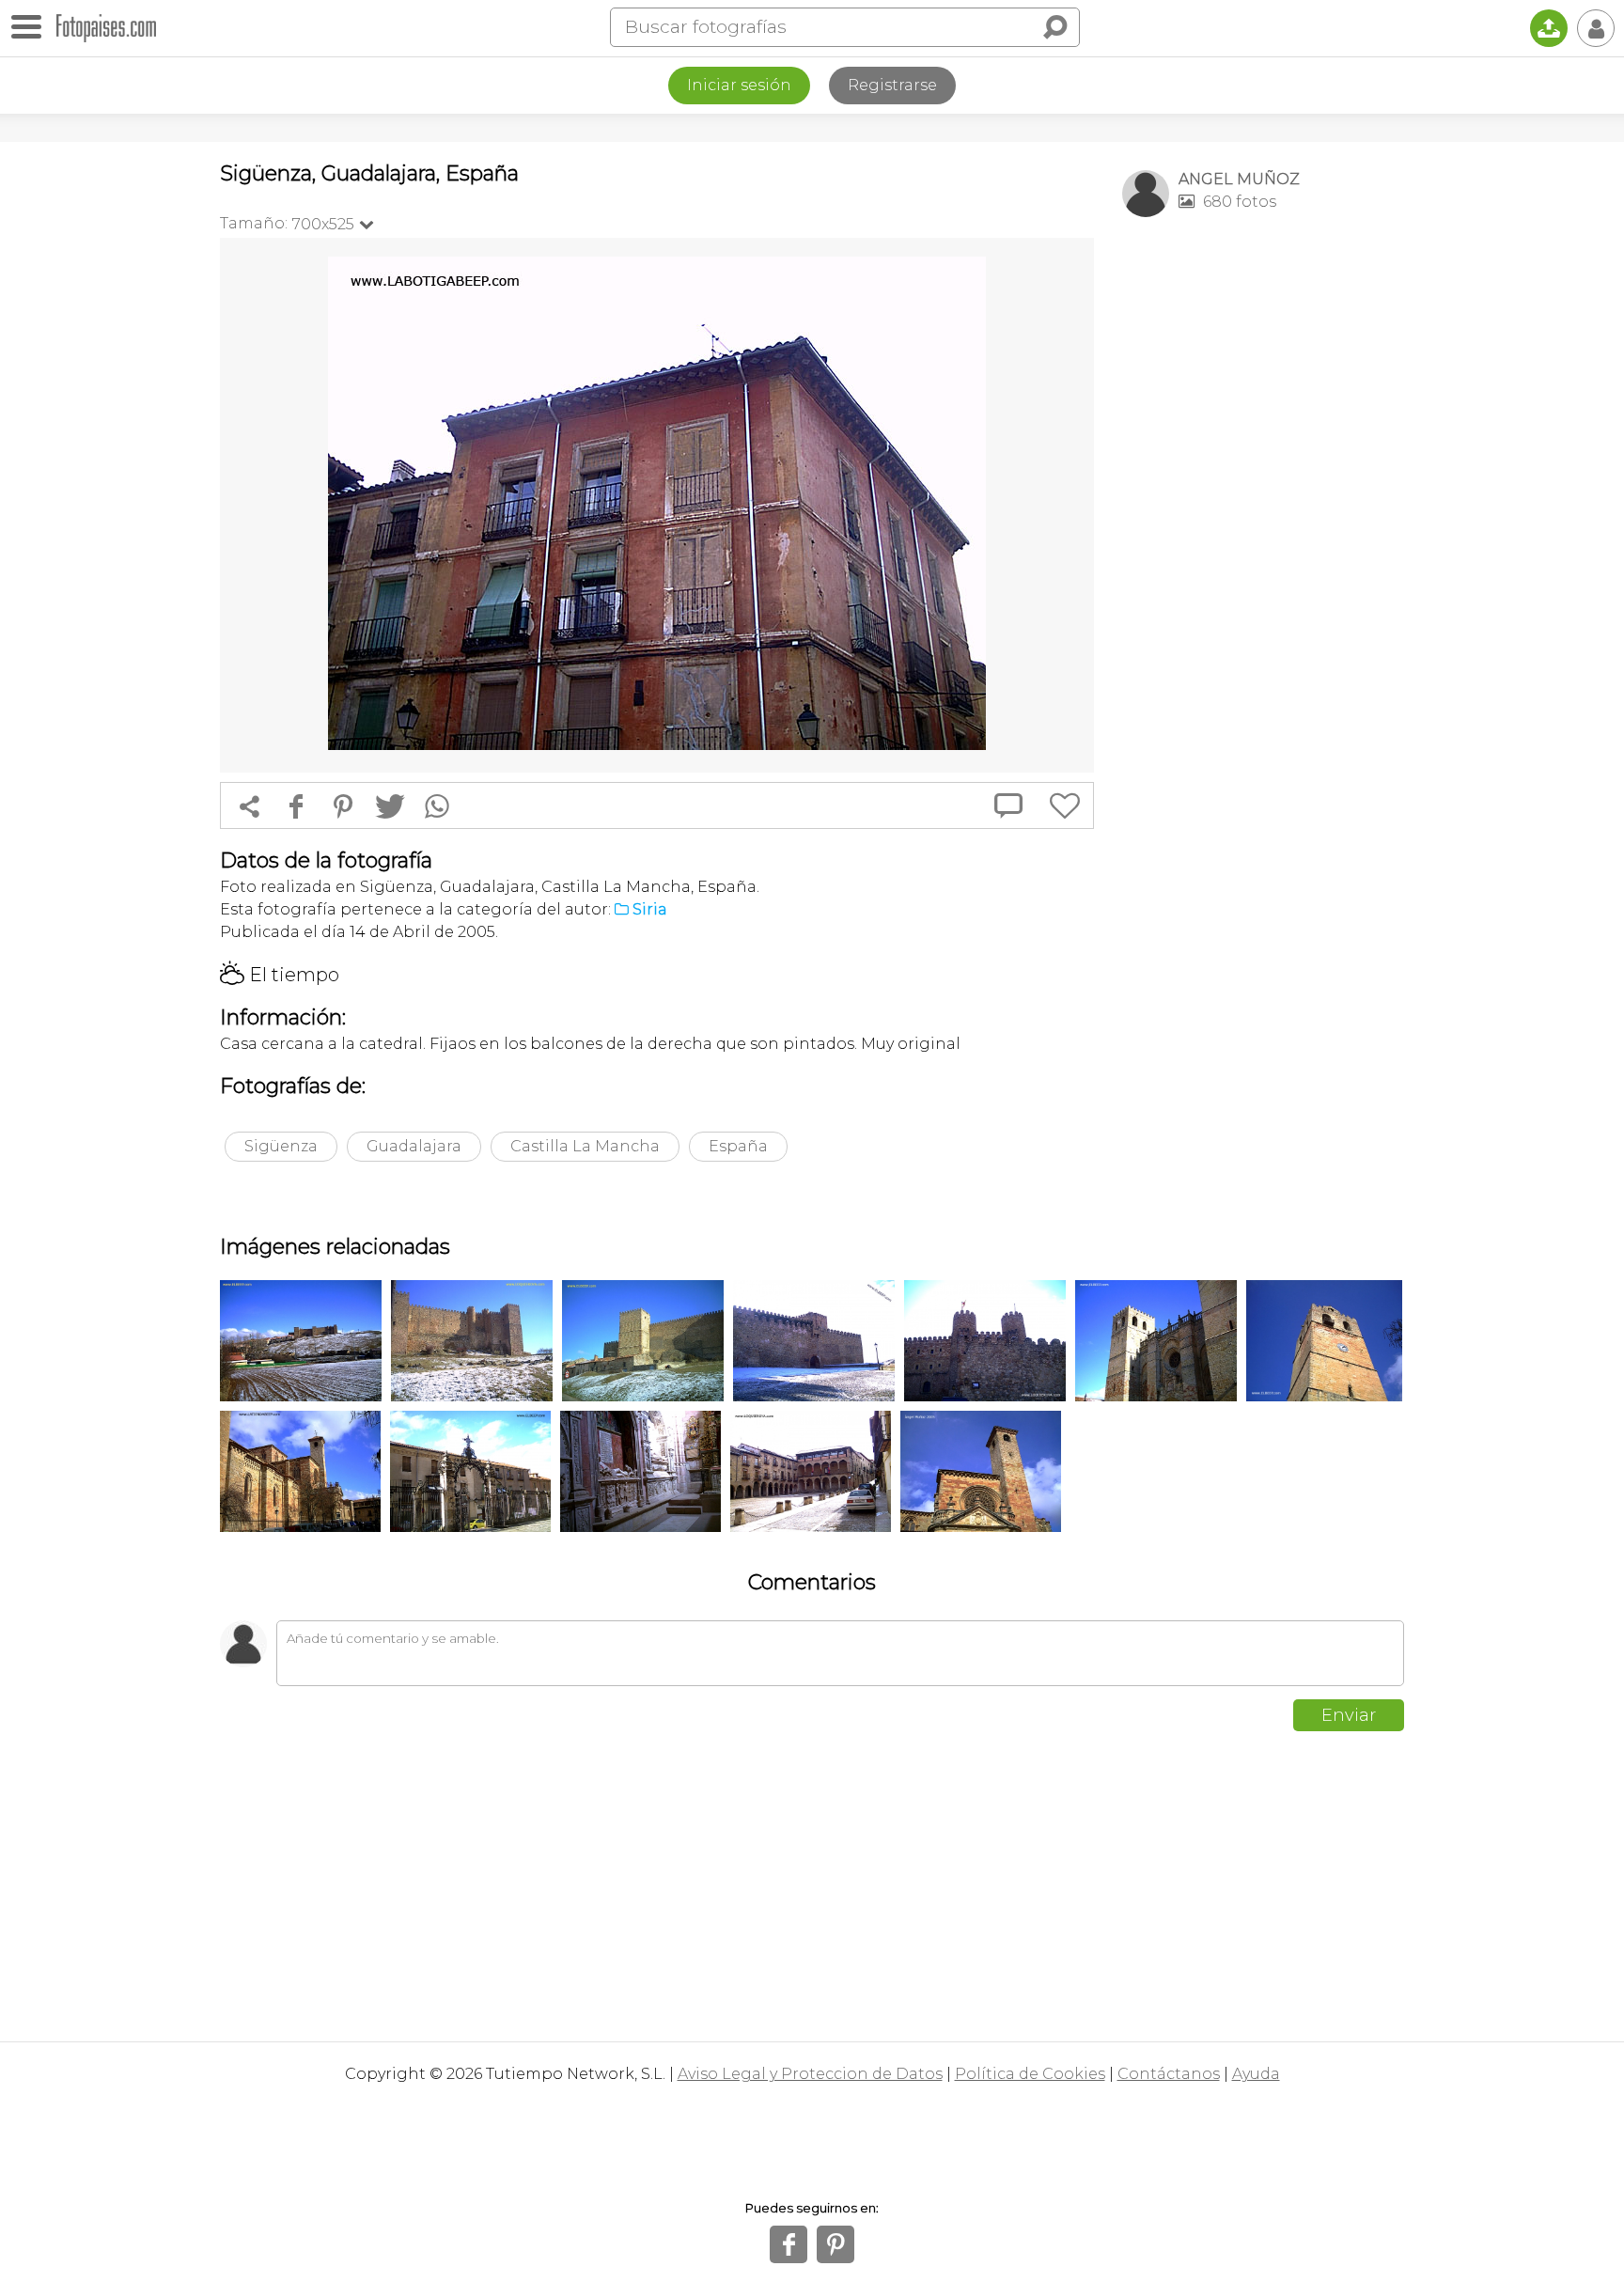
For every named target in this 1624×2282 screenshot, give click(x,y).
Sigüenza (281, 1146)
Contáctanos (1169, 2074)
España (738, 1146)
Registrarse (892, 85)
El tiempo (280, 975)
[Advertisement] (1263, 527)
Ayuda (1256, 2074)
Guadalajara (414, 1146)
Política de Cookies (1030, 2074)
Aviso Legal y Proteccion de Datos (810, 2074)
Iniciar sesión (739, 85)
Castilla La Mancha (585, 1146)
